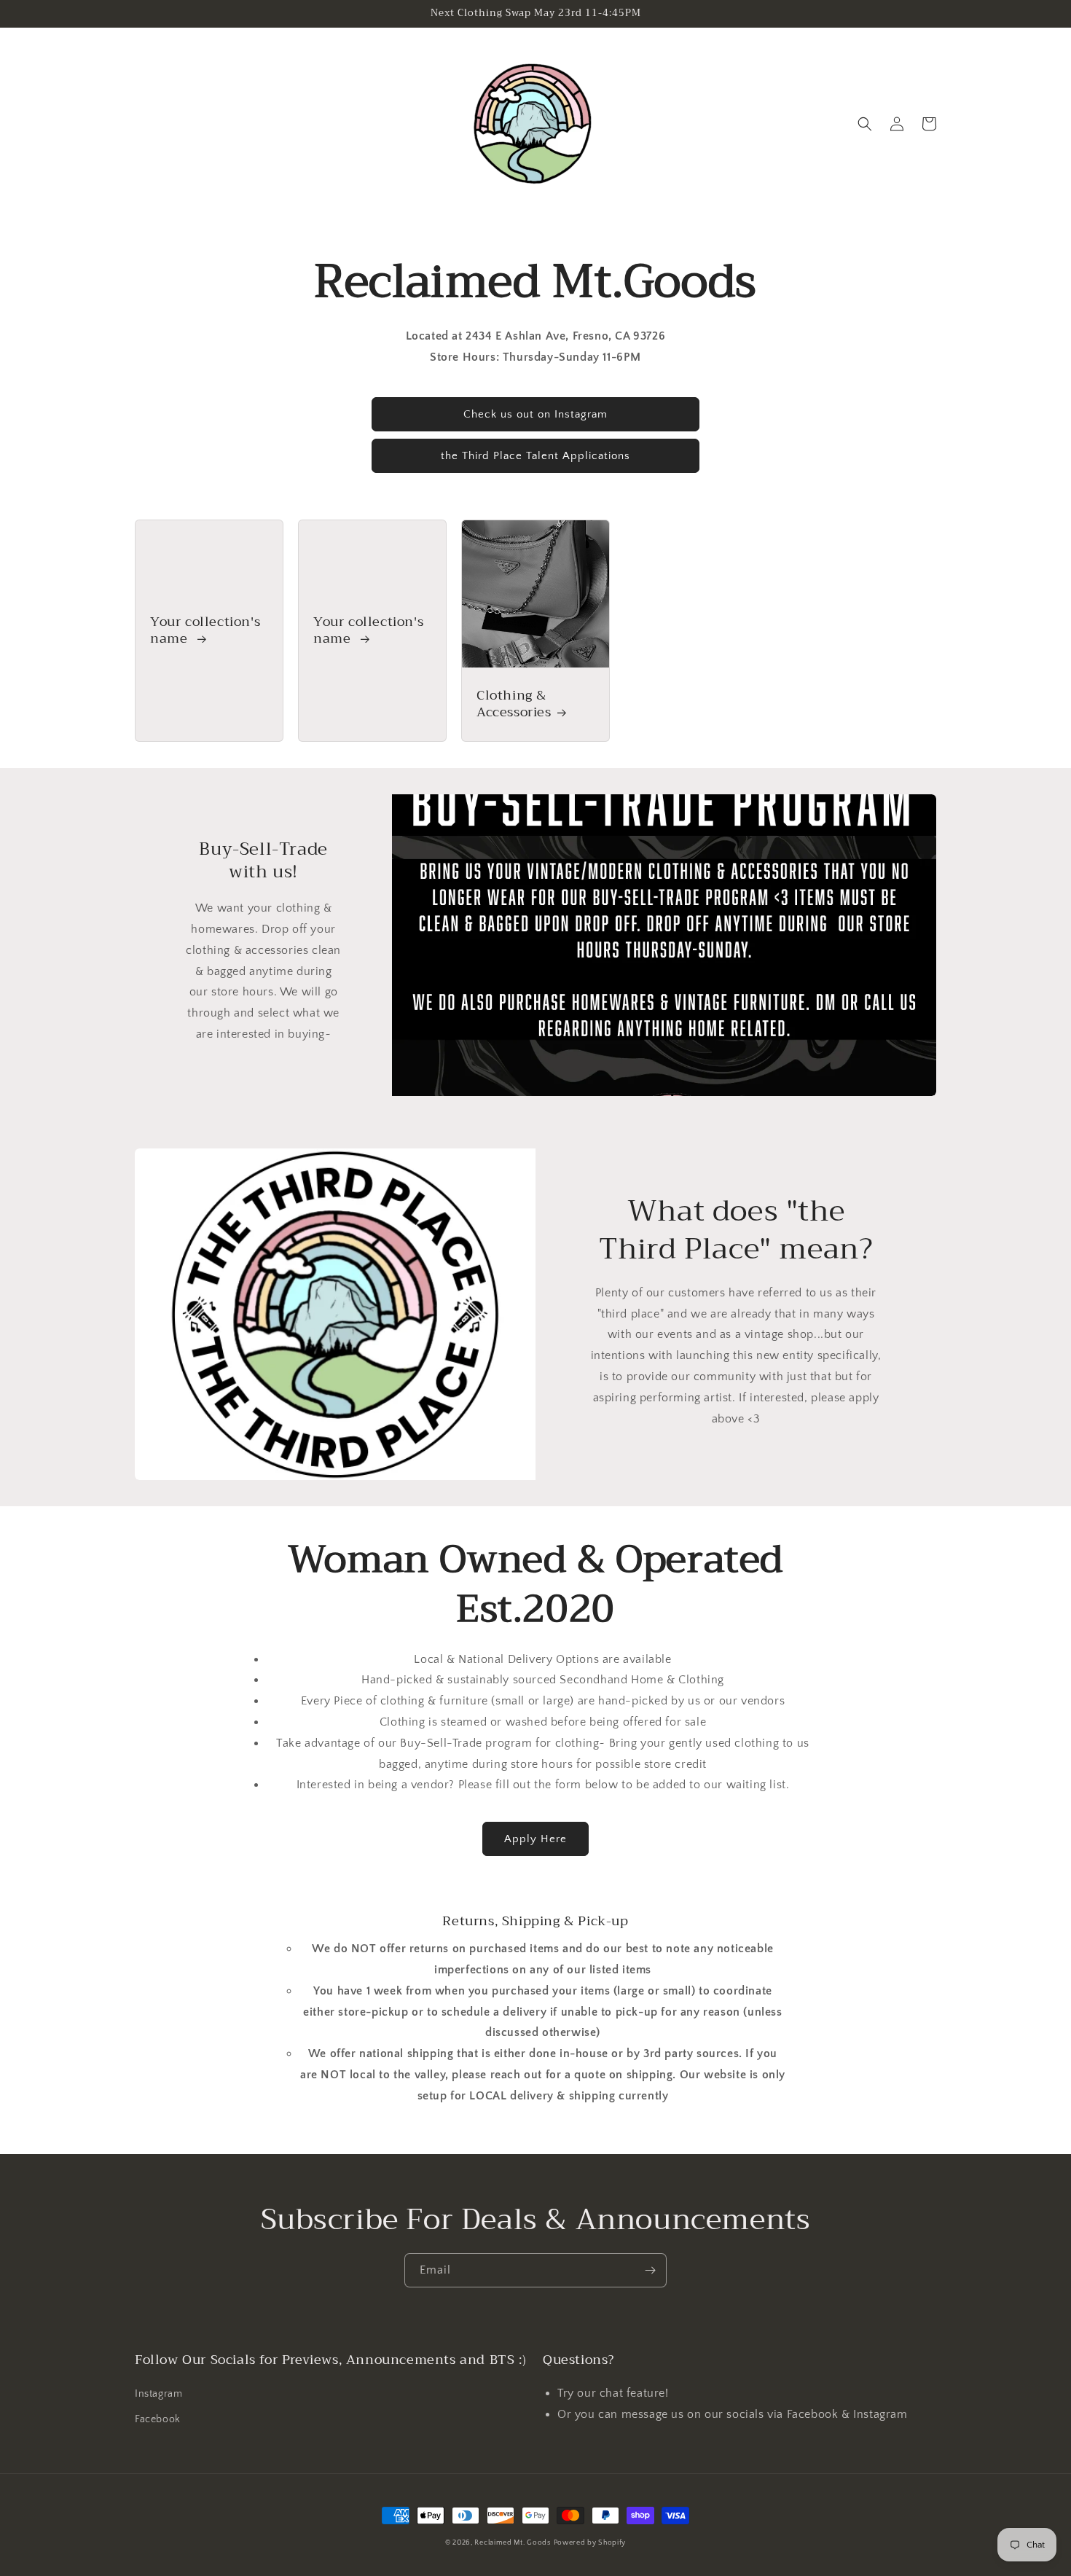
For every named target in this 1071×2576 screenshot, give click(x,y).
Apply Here (535, 1839)
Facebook (158, 2419)
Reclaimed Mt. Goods (512, 2543)
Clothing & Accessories (514, 704)
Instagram (158, 2394)
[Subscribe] (650, 2270)
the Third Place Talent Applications (535, 456)
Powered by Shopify (590, 2543)
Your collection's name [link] (205, 631)
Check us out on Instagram (535, 414)
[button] (865, 124)
